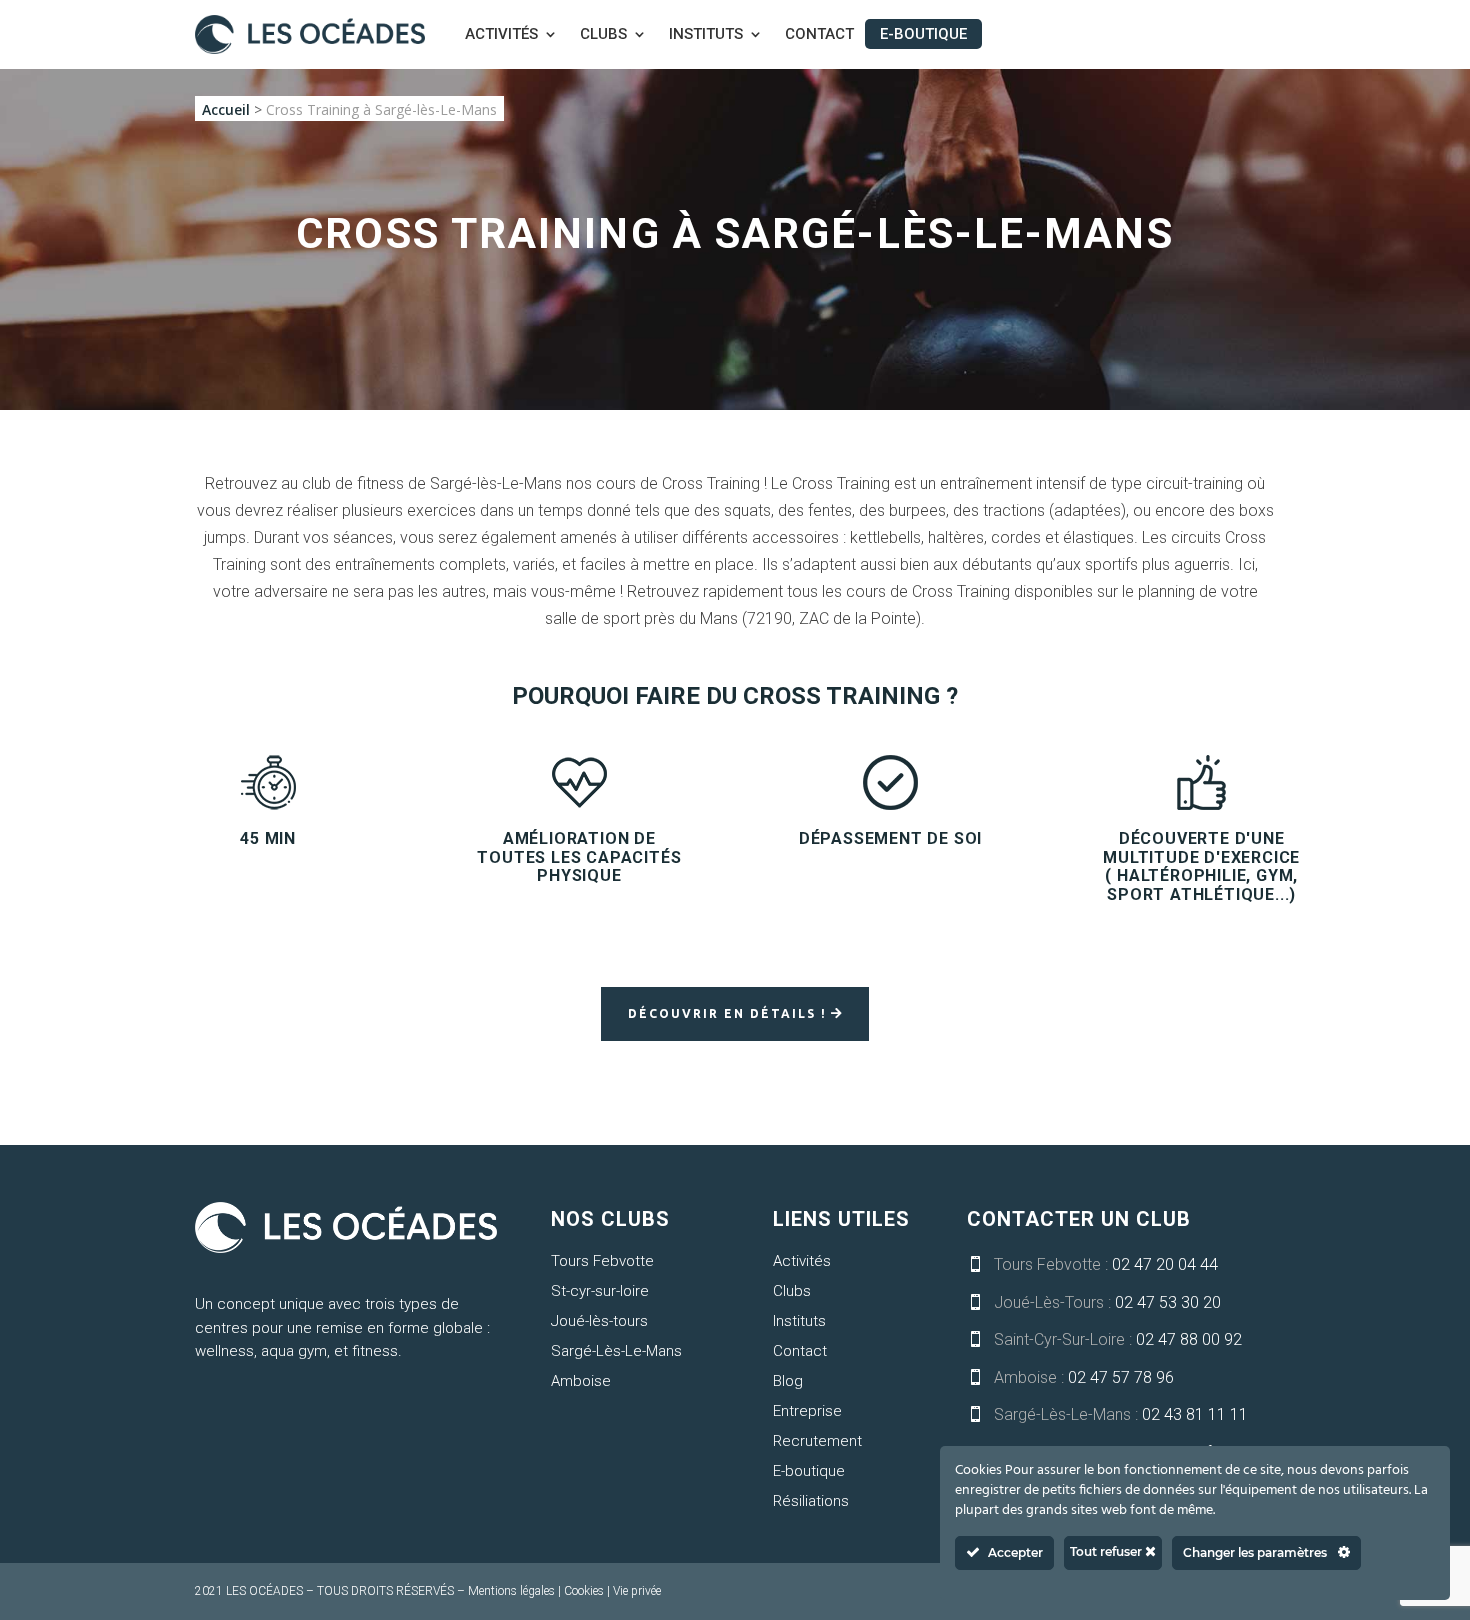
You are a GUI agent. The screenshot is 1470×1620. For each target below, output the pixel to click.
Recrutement (817, 1441)
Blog (788, 1381)
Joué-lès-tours (599, 1321)
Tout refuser (1107, 1551)
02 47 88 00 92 (1189, 1339)
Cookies (584, 1591)
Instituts (706, 35)
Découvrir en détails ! (727, 1013)
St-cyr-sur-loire (600, 1291)
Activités (501, 35)
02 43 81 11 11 (1195, 1414)
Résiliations (811, 1501)
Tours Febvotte (602, 1261)
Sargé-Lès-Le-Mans (616, 1351)
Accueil (226, 109)
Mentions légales (511, 1591)
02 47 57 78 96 (1121, 1377)
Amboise (581, 1381)
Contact (819, 35)
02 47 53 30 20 (1168, 1302)
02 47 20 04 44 (1165, 1264)
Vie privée (637, 1591)
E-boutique (923, 34)
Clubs (603, 35)
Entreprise (807, 1411)
